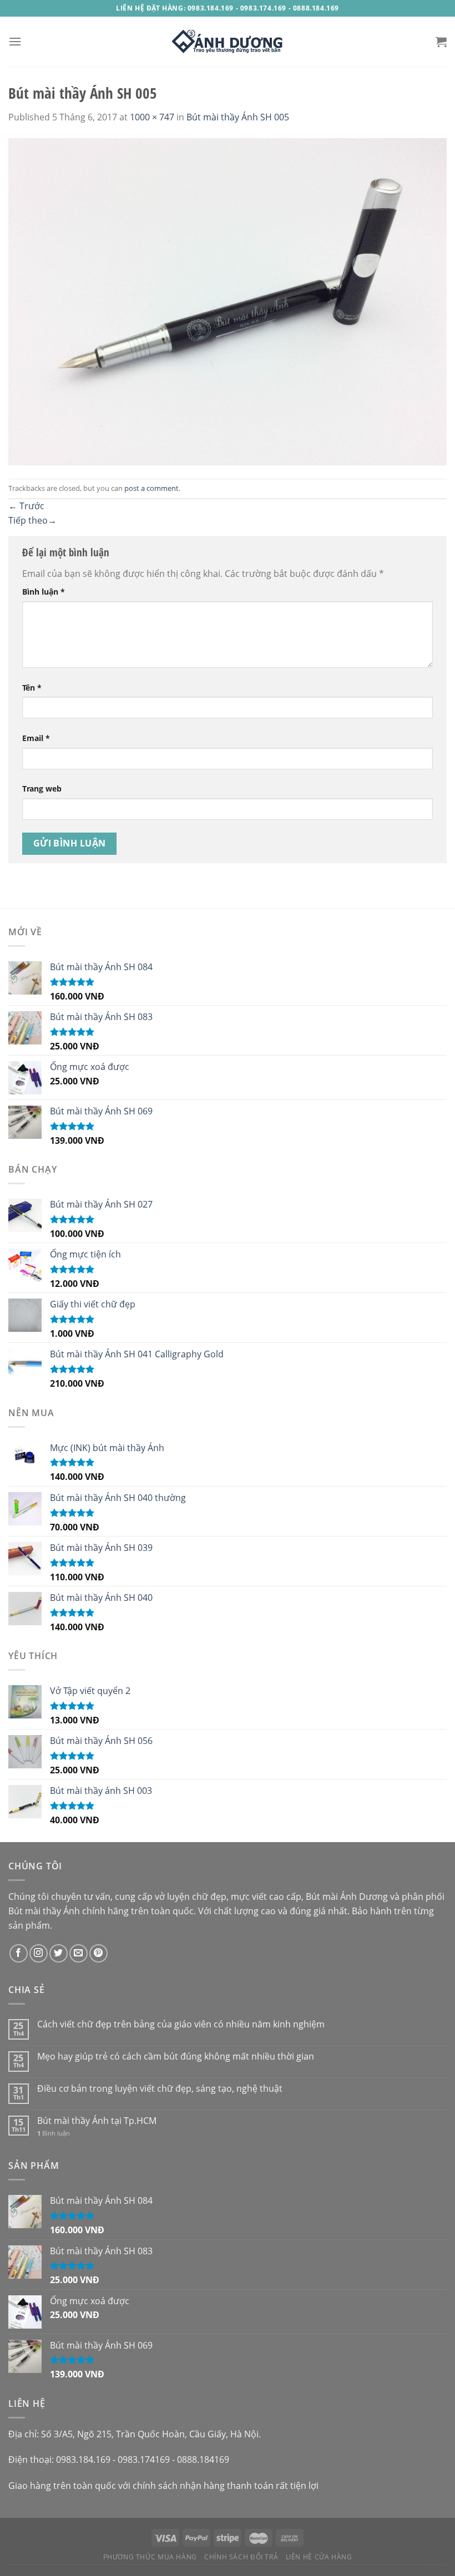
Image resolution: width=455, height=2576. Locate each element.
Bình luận (44, 592)
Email (36, 738)
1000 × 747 (152, 117)
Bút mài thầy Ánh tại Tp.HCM (97, 2121)
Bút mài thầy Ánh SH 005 (238, 117)
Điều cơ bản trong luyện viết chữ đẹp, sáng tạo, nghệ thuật (160, 2089)
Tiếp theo (32, 520)
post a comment (151, 488)
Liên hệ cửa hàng (319, 2557)
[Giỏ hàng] (441, 42)
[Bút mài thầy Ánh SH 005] (228, 301)
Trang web (42, 788)
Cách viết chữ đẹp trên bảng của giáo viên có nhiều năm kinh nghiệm (181, 2024)
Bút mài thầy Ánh (44, 1911)
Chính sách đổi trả (241, 2557)
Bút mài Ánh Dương (347, 1896)
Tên (32, 688)
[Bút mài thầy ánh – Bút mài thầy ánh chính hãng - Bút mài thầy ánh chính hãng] (228, 42)
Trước (26, 506)
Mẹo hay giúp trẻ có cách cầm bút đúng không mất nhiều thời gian (176, 2057)
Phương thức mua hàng (150, 2557)
